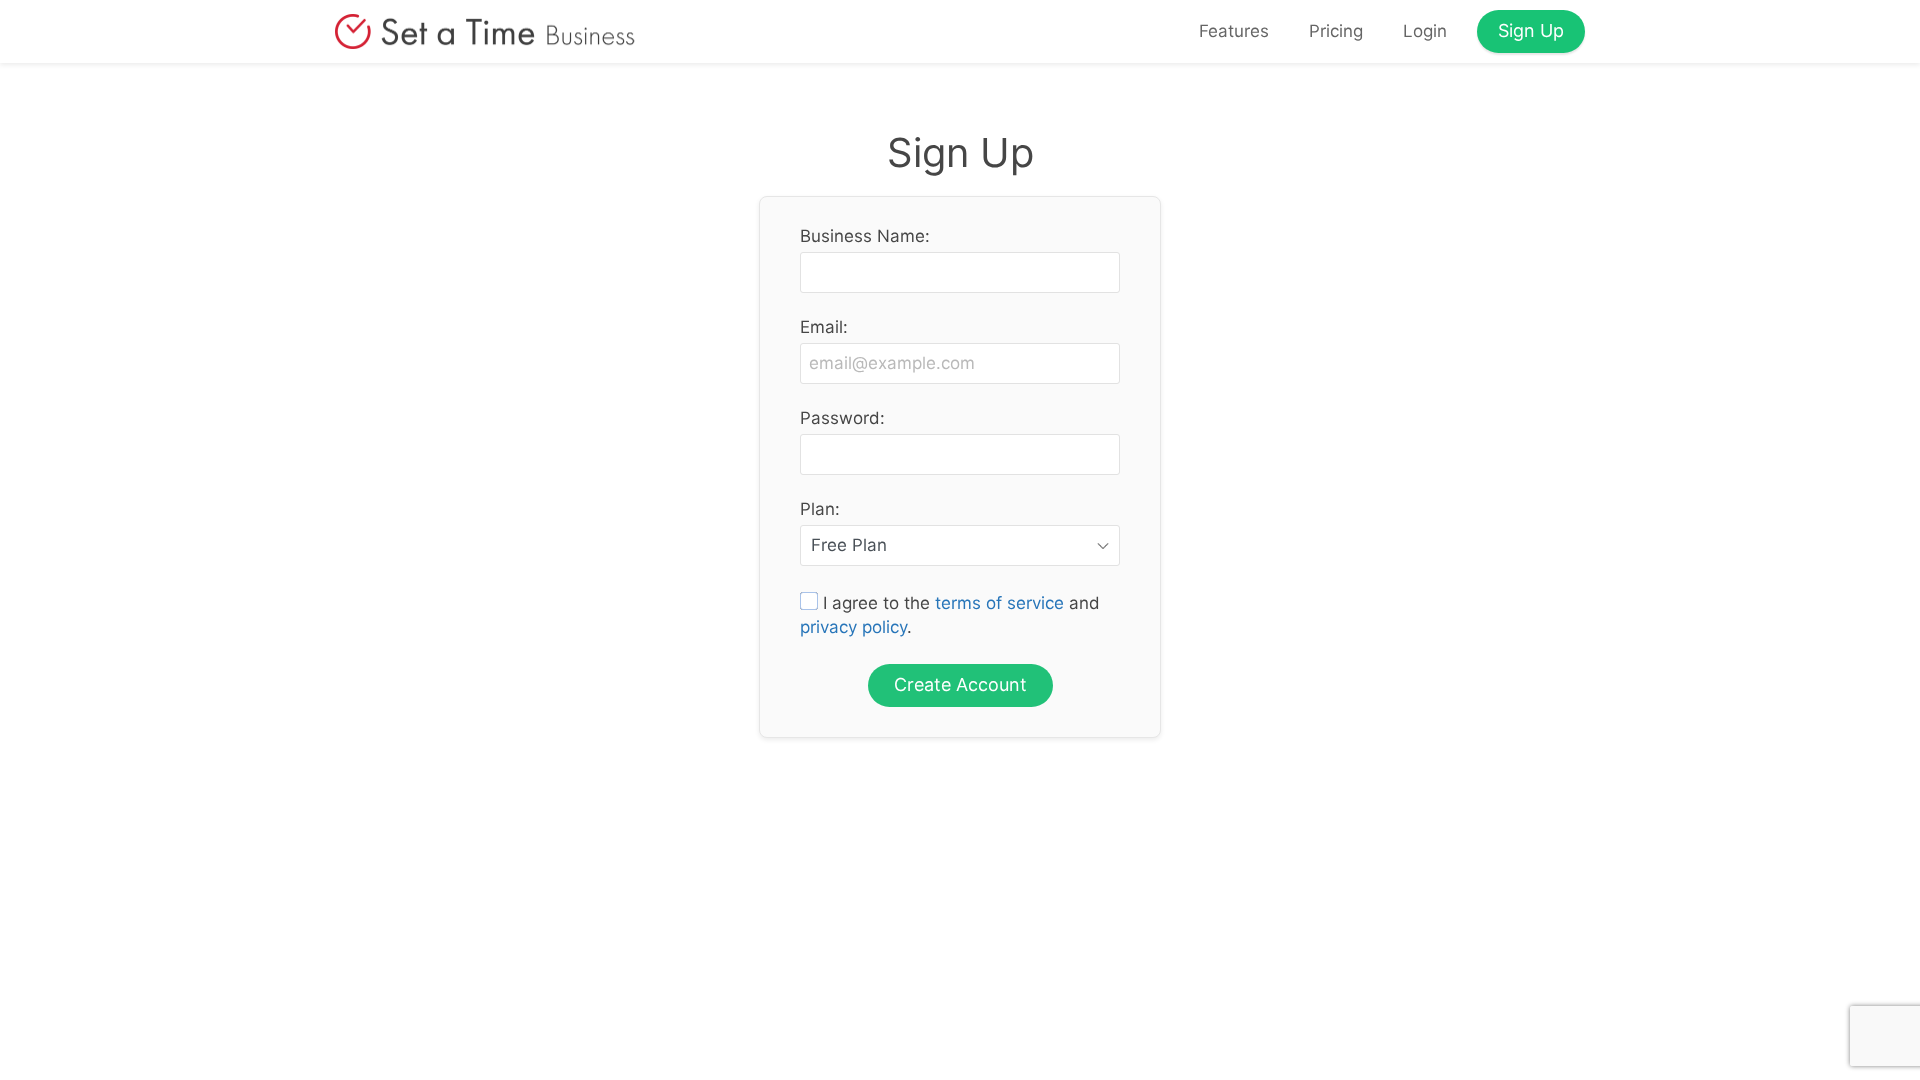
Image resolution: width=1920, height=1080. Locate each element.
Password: (842, 418)
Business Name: (865, 236)
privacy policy (853, 627)
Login (1425, 31)
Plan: (820, 509)
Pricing (1336, 31)
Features (1234, 31)
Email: (824, 327)
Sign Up (1531, 30)
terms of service (999, 603)
